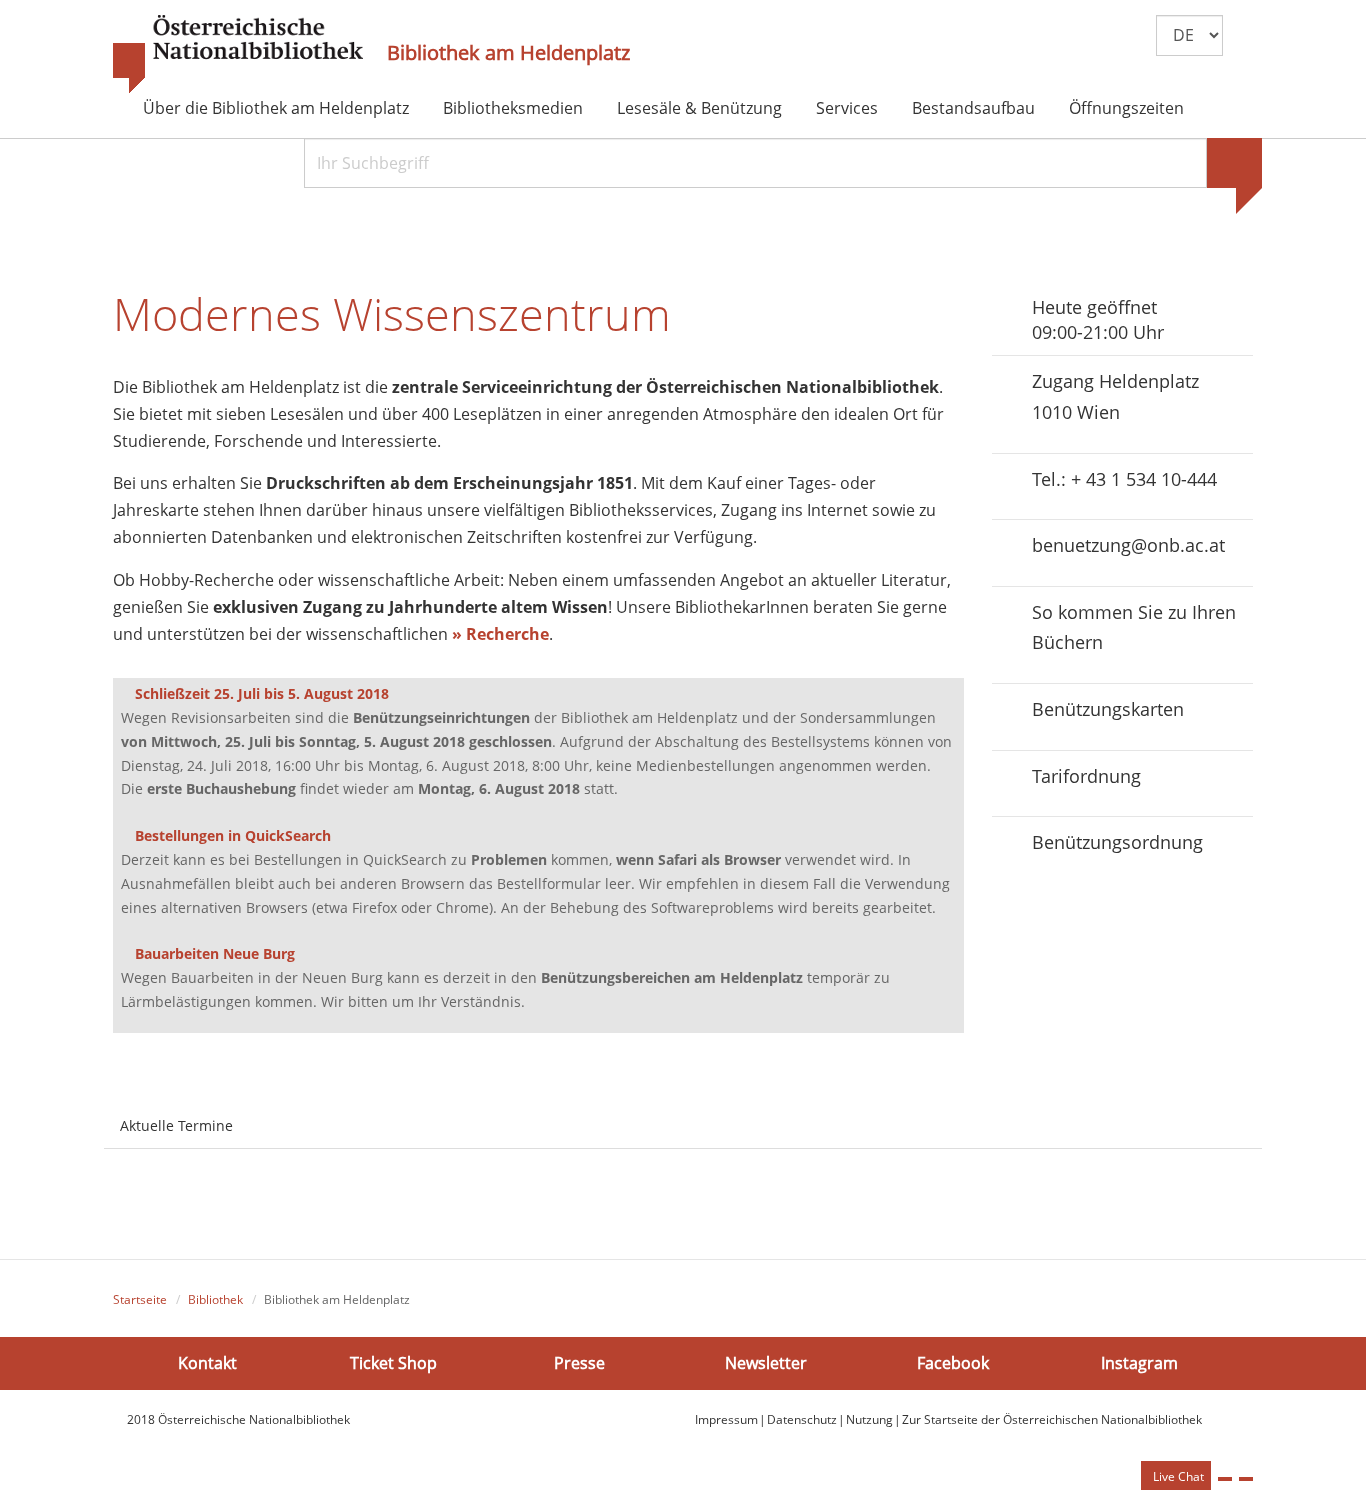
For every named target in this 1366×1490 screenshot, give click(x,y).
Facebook (953, 1363)
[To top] (1246, 1479)
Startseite (140, 1299)
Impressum (726, 1419)
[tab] (267, 1114)
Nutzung (869, 1419)
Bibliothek (215, 1299)
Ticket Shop (393, 1363)
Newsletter (766, 1363)
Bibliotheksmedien (513, 108)
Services (847, 108)
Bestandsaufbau (973, 108)
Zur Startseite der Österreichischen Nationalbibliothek (1052, 1419)
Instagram (1139, 1363)
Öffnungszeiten (1126, 108)
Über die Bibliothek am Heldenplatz (276, 108)
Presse (579, 1363)
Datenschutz (802, 1419)
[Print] (1225, 1479)
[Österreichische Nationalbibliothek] (238, 55)
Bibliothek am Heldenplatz (508, 53)
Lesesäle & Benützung (699, 108)
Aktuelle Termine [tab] (176, 1125)
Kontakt (207, 1363)
